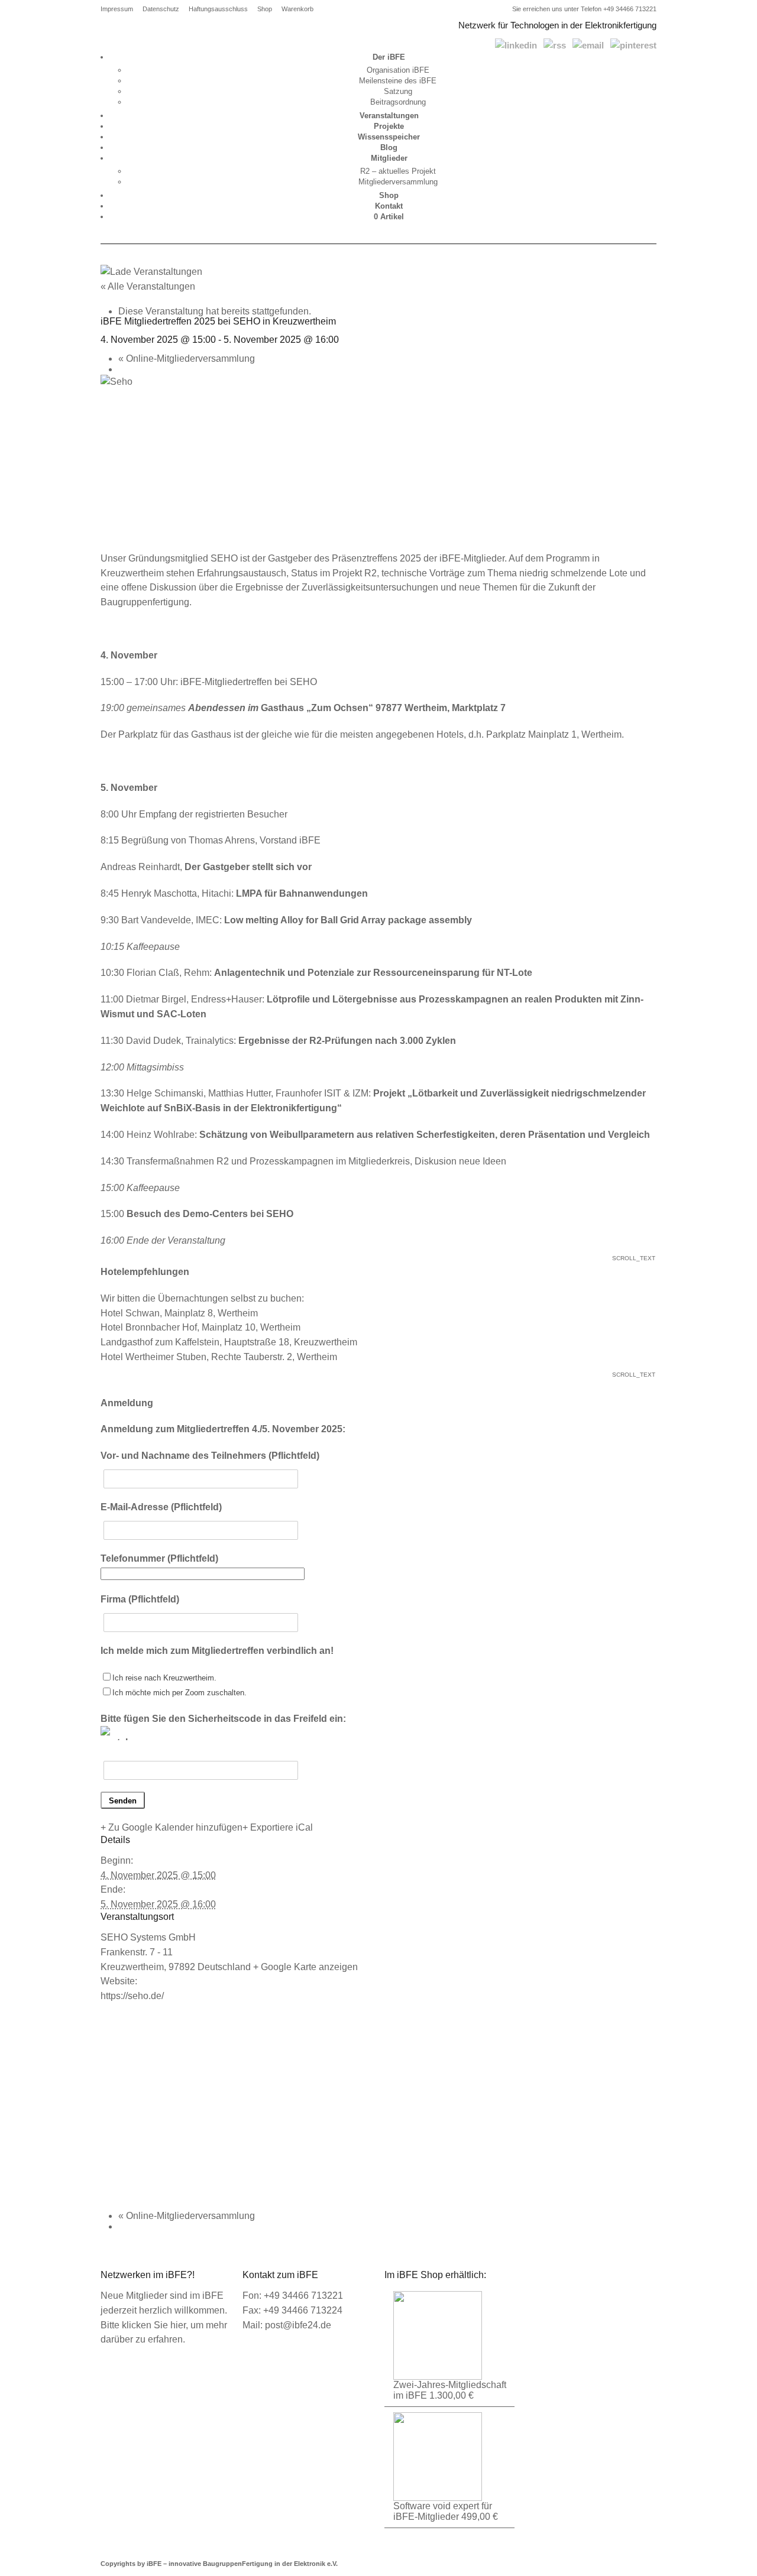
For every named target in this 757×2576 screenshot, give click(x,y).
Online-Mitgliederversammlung (187, 359)
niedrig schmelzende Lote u (576, 573)
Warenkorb (297, 9)
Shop (265, 9)
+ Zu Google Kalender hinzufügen (172, 1827)
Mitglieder (389, 158)
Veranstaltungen (389, 116)
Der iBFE (389, 57)
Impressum (117, 9)
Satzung (398, 91)
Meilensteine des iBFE (398, 81)
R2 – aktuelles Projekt (398, 171)
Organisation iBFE (398, 70)
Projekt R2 (355, 573)
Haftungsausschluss (218, 9)
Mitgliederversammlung (398, 182)
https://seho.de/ (132, 1996)
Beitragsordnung (398, 102)
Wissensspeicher (389, 137)
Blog (389, 147)
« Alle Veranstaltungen (148, 286)
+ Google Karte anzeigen (305, 1967)
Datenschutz (161, 9)
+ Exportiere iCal (278, 1827)
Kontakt (389, 206)
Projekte (389, 126)
